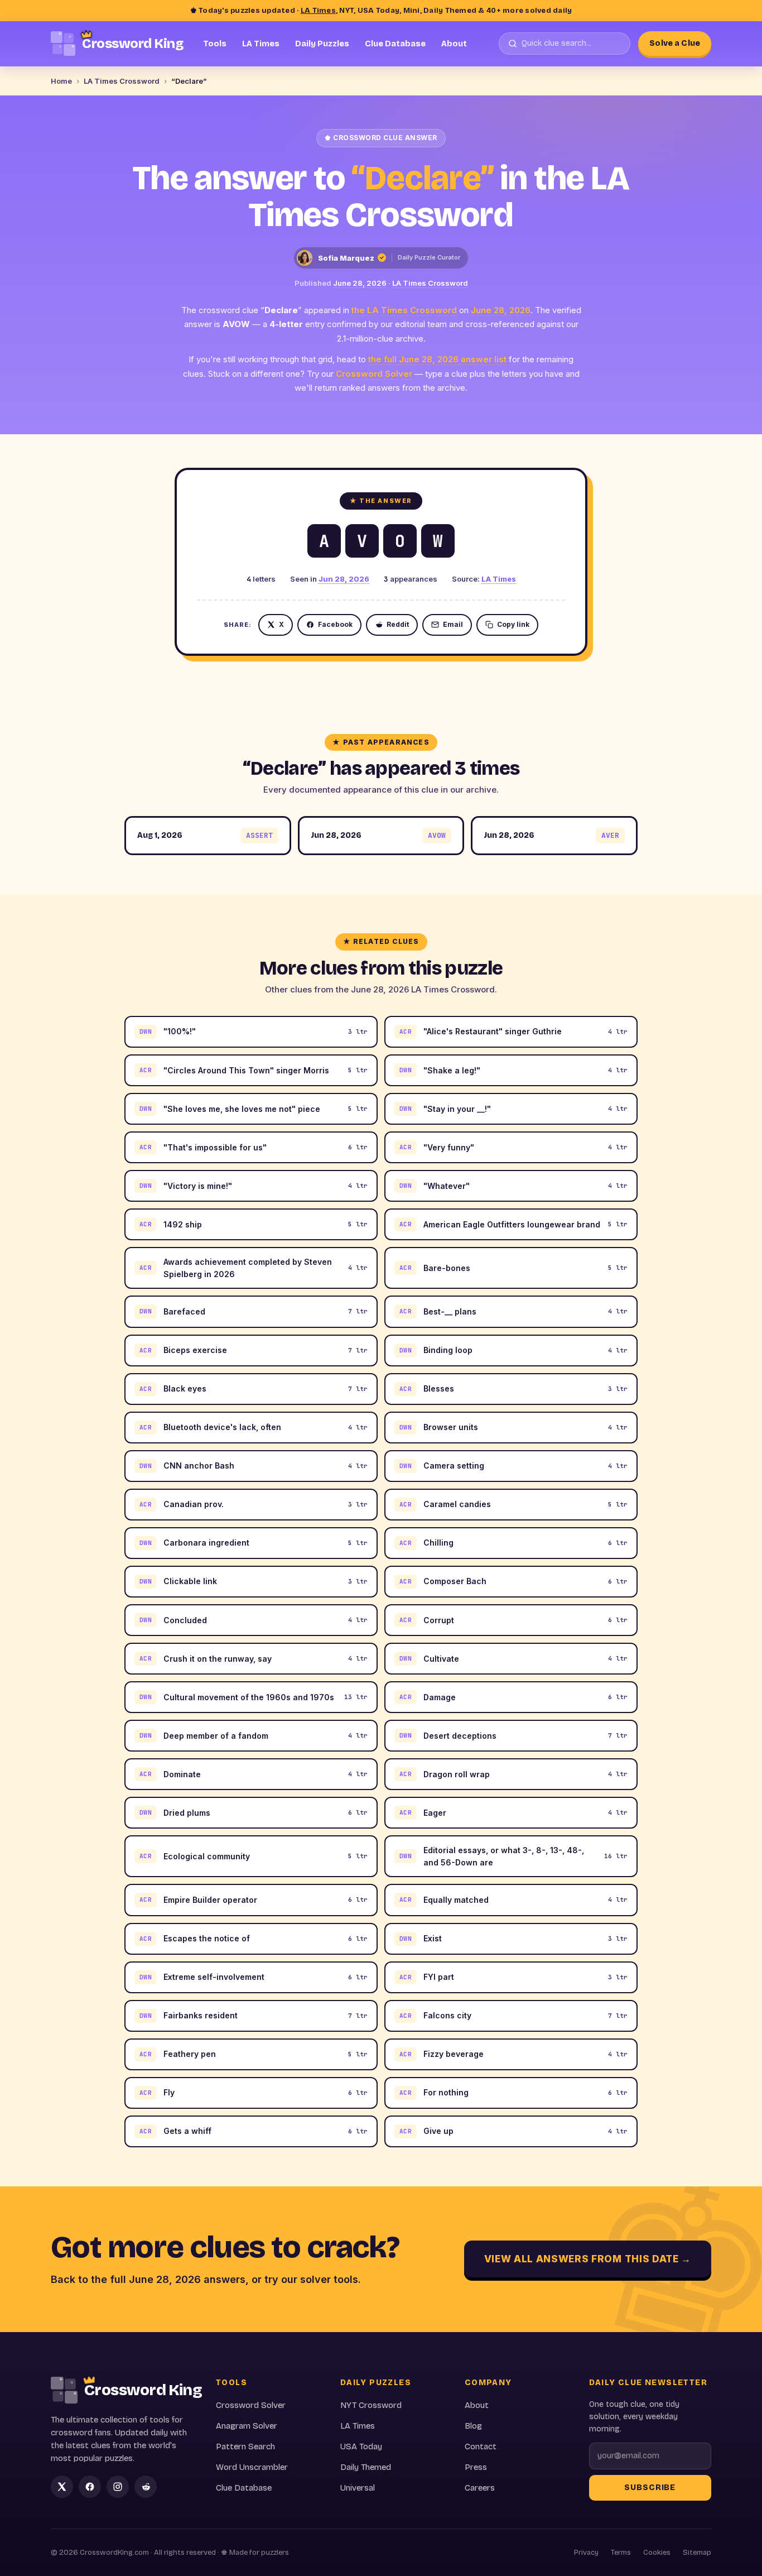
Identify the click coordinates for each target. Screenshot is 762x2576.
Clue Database (395, 44)
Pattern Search (245, 2447)
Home (61, 81)
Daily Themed (366, 2467)
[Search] (565, 44)
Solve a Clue (675, 43)
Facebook (335, 624)
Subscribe (650, 2488)
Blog (473, 2426)
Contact (481, 2447)
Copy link (513, 624)
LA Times (318, 11)
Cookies (657, 2553)
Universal (358, 2488)
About (454, 44)
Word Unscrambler (252, 2467)
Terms (621, 2553)
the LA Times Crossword (404, 310)
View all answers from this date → (588, 2259)
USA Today (361, 2447)
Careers (480, 2488)
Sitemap (697, 2553)
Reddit (398, 624)
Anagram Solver (247, 2426)
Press (476, 2467)
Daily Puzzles (322, 44)
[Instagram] (118, 2487)
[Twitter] (62, 2487)
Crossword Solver (374, 374)
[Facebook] (90, 2487)
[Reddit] (146, 2487)
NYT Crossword (371, 2405)
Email (453, 624)
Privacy (586, 2553)
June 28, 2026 (360, 283)
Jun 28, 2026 (344, 579)
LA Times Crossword (122, 81)
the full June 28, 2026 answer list (437, 359)
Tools (215, 44)
